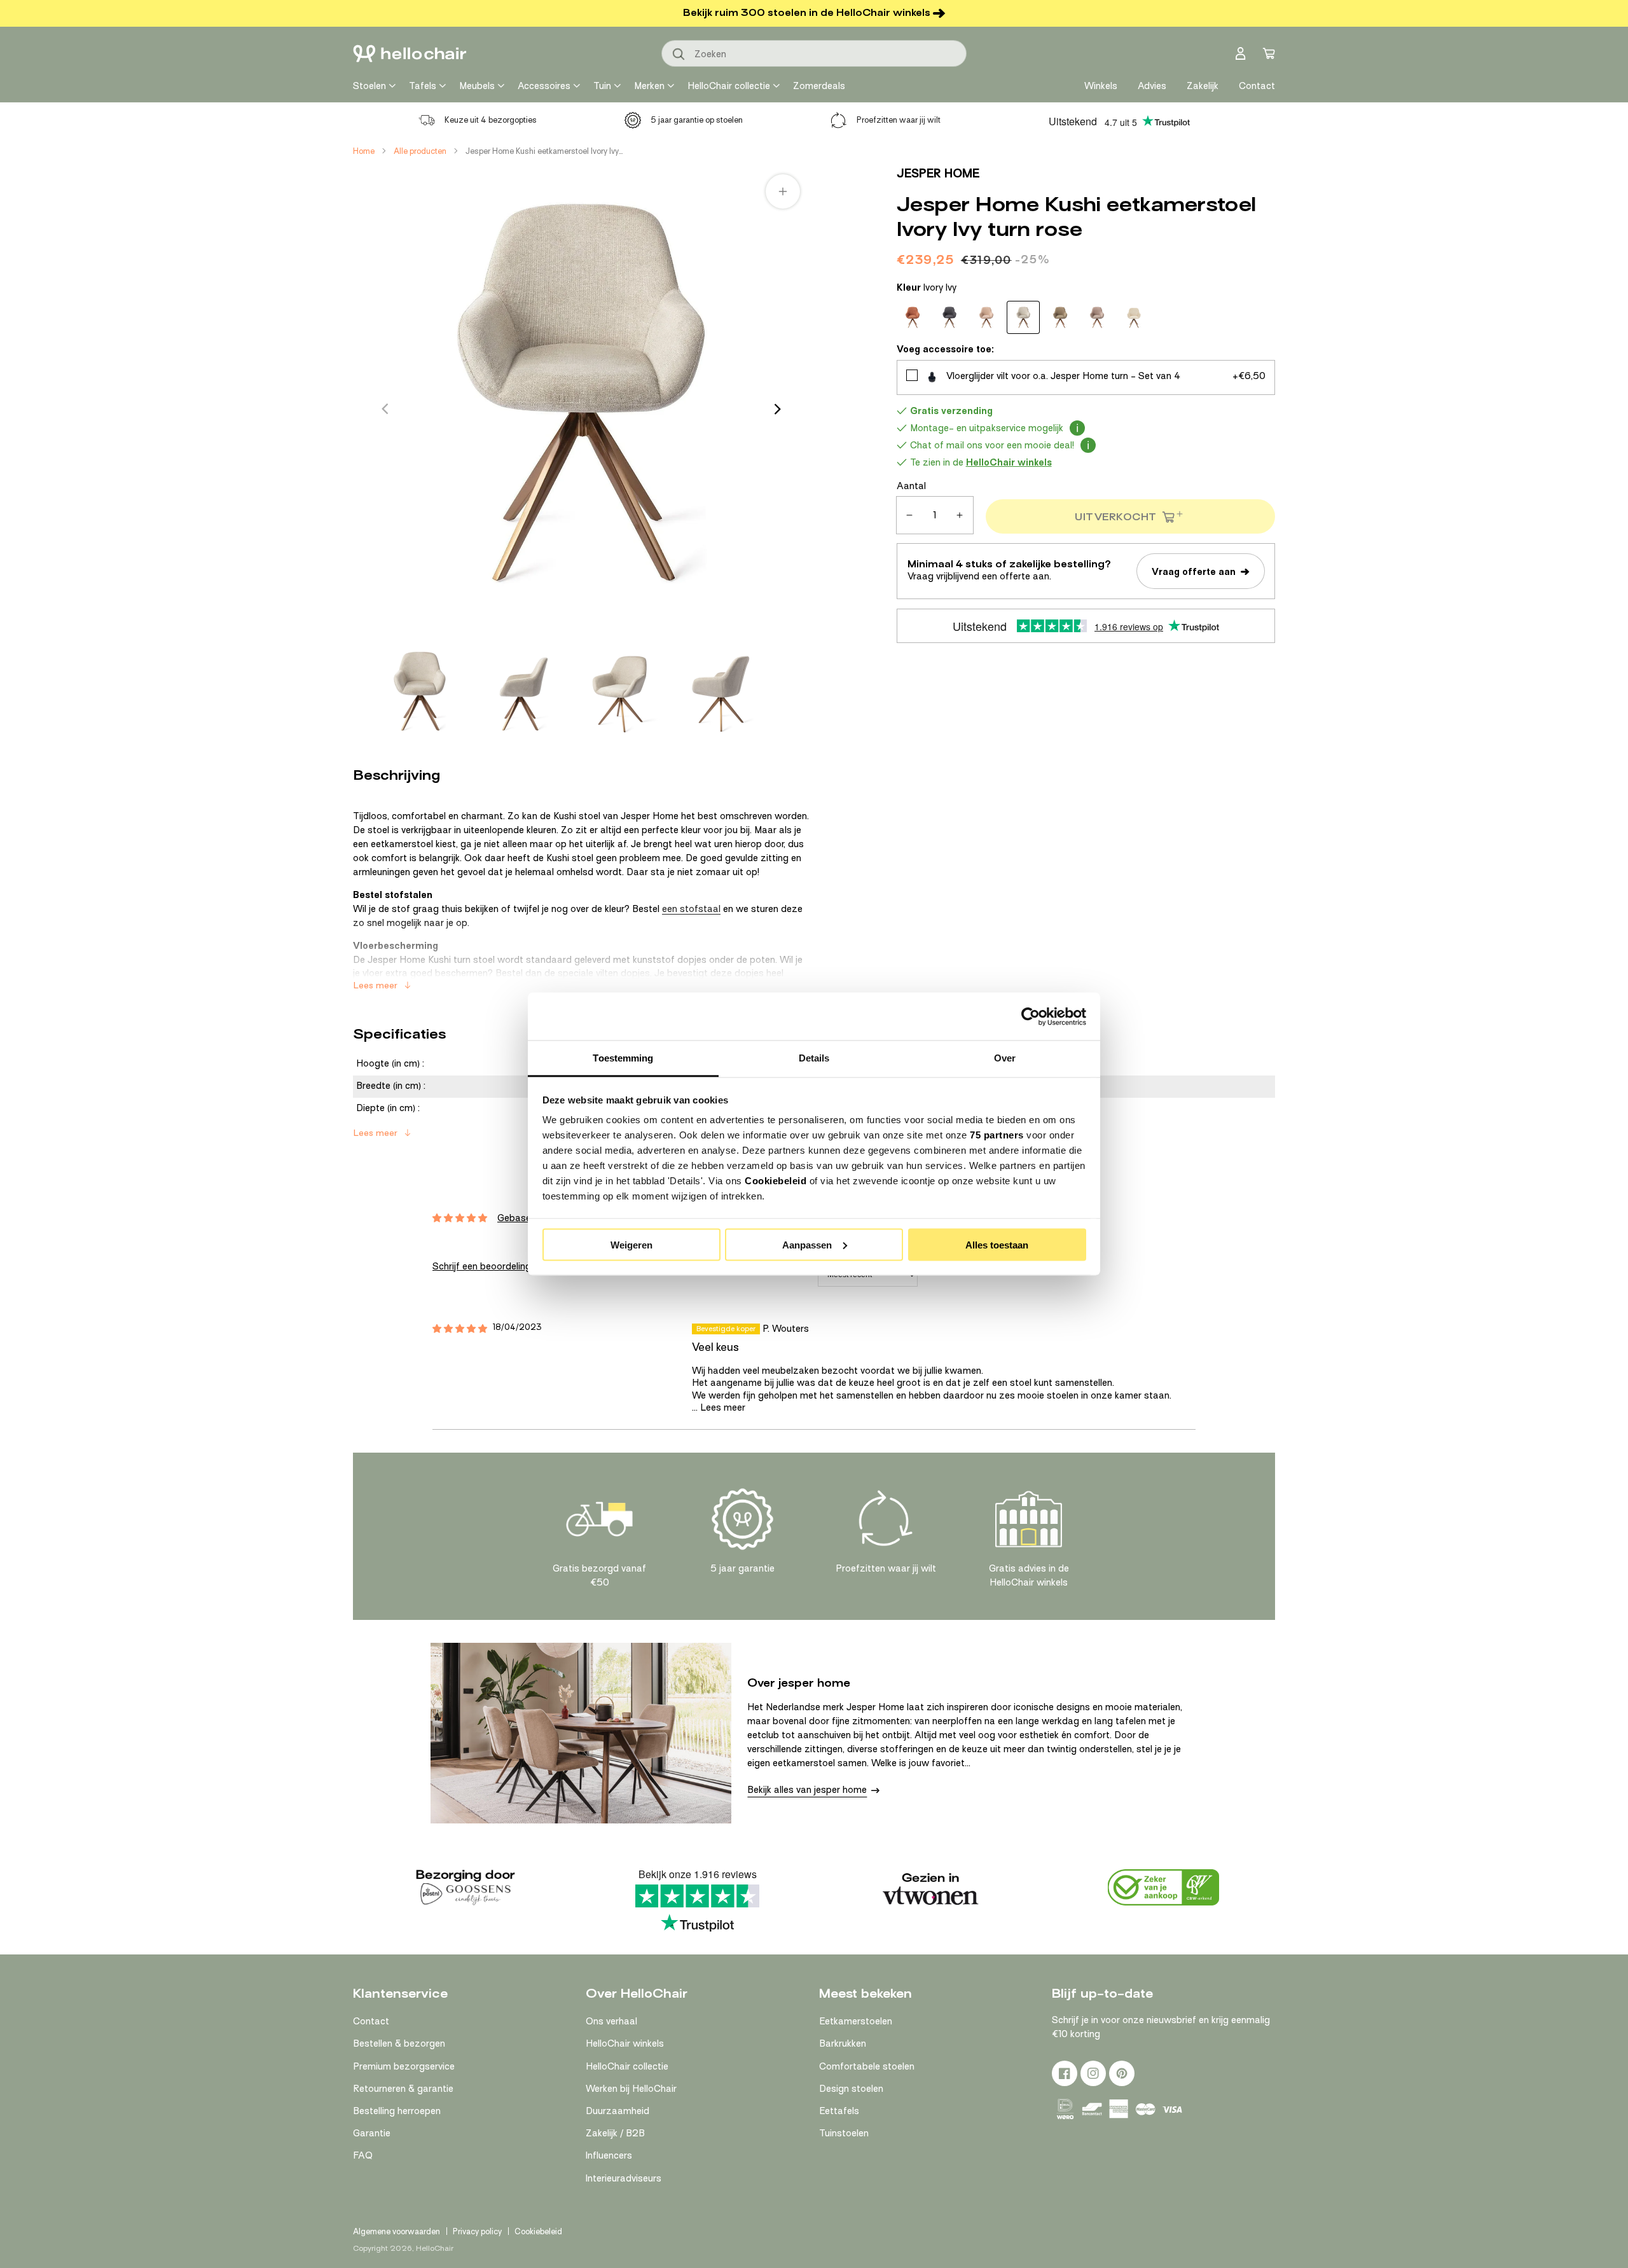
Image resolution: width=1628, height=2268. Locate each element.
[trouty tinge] (1134, 317)
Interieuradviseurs (624, 2178)
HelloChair (435, 2248)
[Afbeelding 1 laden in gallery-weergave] (420, 691)
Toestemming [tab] (623, 1058)
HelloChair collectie (729, 86)
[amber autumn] (913, 317)
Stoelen (369, 86)
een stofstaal (691, 909)
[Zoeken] (679, 55)
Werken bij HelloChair (631, 2089)
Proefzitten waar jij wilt (899, 120)
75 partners (997, 1135)
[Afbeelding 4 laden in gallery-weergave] (721, 691)
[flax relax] (986, 317)
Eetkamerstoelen (856, 2021)
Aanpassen (807, 1244)
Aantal (911, 486)
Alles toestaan (997, 1244)
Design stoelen (851, 2089)
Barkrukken (843, 2043)
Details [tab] (814, 1058)
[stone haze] (1097, 317)
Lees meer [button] (723, 1407)
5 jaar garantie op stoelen (697, 120)
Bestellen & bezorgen (399, 2043)
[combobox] (814, 53)
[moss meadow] (1060, 317)
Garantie (372, 2133)
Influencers (609, 2155)
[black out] (949, 317)
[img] (460, 1329)
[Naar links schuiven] (385, 409)
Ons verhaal (611, 2021)
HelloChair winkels (625, 2043)
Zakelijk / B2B (615, 2133)
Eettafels (839, 2111)
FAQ (363, 2155)
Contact (371, 2021)
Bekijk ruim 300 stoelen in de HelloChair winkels (807, 13)
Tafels (423, 86)
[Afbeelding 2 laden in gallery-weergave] (520, 691)
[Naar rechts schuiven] (778, 409)
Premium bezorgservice (404, 2066)
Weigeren (631, 1244)
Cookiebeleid (776, 1181)
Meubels (477, 86)
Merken (649, 86)
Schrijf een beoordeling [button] (482, 1266)
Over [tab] (1005, 1058)
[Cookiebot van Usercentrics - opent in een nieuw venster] (1031, 1016)
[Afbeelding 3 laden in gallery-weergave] (621, 691)
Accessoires (544, 86)
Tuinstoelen (844, 2133)
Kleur (927, 287)
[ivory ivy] (1023, 317)
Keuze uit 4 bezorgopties (491, 120)
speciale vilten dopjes (604, 973)
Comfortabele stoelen (867, 2066)
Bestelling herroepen (397, 2111)
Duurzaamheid (617, 2111)
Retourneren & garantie (403, 2089)
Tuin (602, 86)
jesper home (938, 173)
